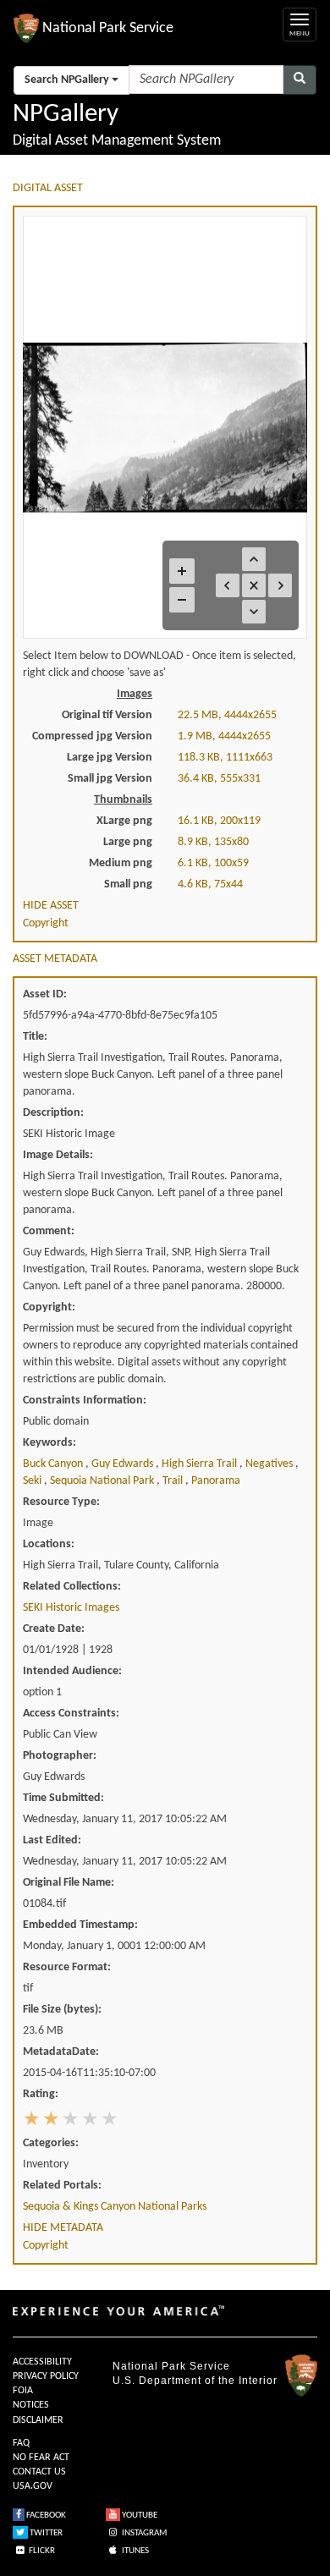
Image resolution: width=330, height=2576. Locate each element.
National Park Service (171, 2366)
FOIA (23, 2391)
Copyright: (49, 1307)
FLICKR (41, 2551)
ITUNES (135, 2551)
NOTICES (31, 2405)
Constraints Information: (85, 1401)
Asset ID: (45, 994)
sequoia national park (103, 1481)
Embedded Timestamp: (80, 1925)
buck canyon (54, 1464)
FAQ (21, 2443)
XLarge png (124, 821)
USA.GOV (33, 2486)
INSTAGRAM (143, 2533)
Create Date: (54, 1629)
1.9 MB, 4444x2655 (224, 736)
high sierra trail (201, 1464)
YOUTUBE (139, 2516)
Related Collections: (72, 1587)
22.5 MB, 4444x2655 (227, 715)
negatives (270, 1464)
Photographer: (60, 1756)
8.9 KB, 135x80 (213, 842)
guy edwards (124, 1464)
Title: (35, 1037)
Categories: (51, 2143)
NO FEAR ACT (41, 2458)
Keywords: (49, 1443)
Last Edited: (52, 1840)
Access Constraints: (71, 1714)
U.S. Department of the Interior (195, 2381)
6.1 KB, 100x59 (213, 863)
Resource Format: (67, 1967)
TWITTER (45, 2533)
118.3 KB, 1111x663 (225, 758)
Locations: (49, 1544)
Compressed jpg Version (92, 736)
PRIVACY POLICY (46, 2376)
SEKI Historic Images (71, 1608)
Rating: (41, 2094)
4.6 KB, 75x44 (210, 884)
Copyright (46, 923)
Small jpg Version (110, 779)
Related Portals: (62, 2186)
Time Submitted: (63, 1798)
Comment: (49, 1231)
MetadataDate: (61, 2052)
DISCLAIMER (38, 2420)
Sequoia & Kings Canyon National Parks (115, 2207)
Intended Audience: (72, 1671)
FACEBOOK (45, 2516)
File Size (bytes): (62, 2010)
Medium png (121, 863)
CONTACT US (39, 2472)
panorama (216, 1481)
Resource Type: (61, 1502)
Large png (128, 842)
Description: (53, 1113)
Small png (128, 884)
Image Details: (58, 1155)
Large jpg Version (110, 758)
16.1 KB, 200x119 (219, 821)
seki (33, 1481)
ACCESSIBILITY (42, 2362)
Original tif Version (107, 715)
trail (174, 1481)
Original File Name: (69, 1883)
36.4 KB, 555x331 (219, 779)
